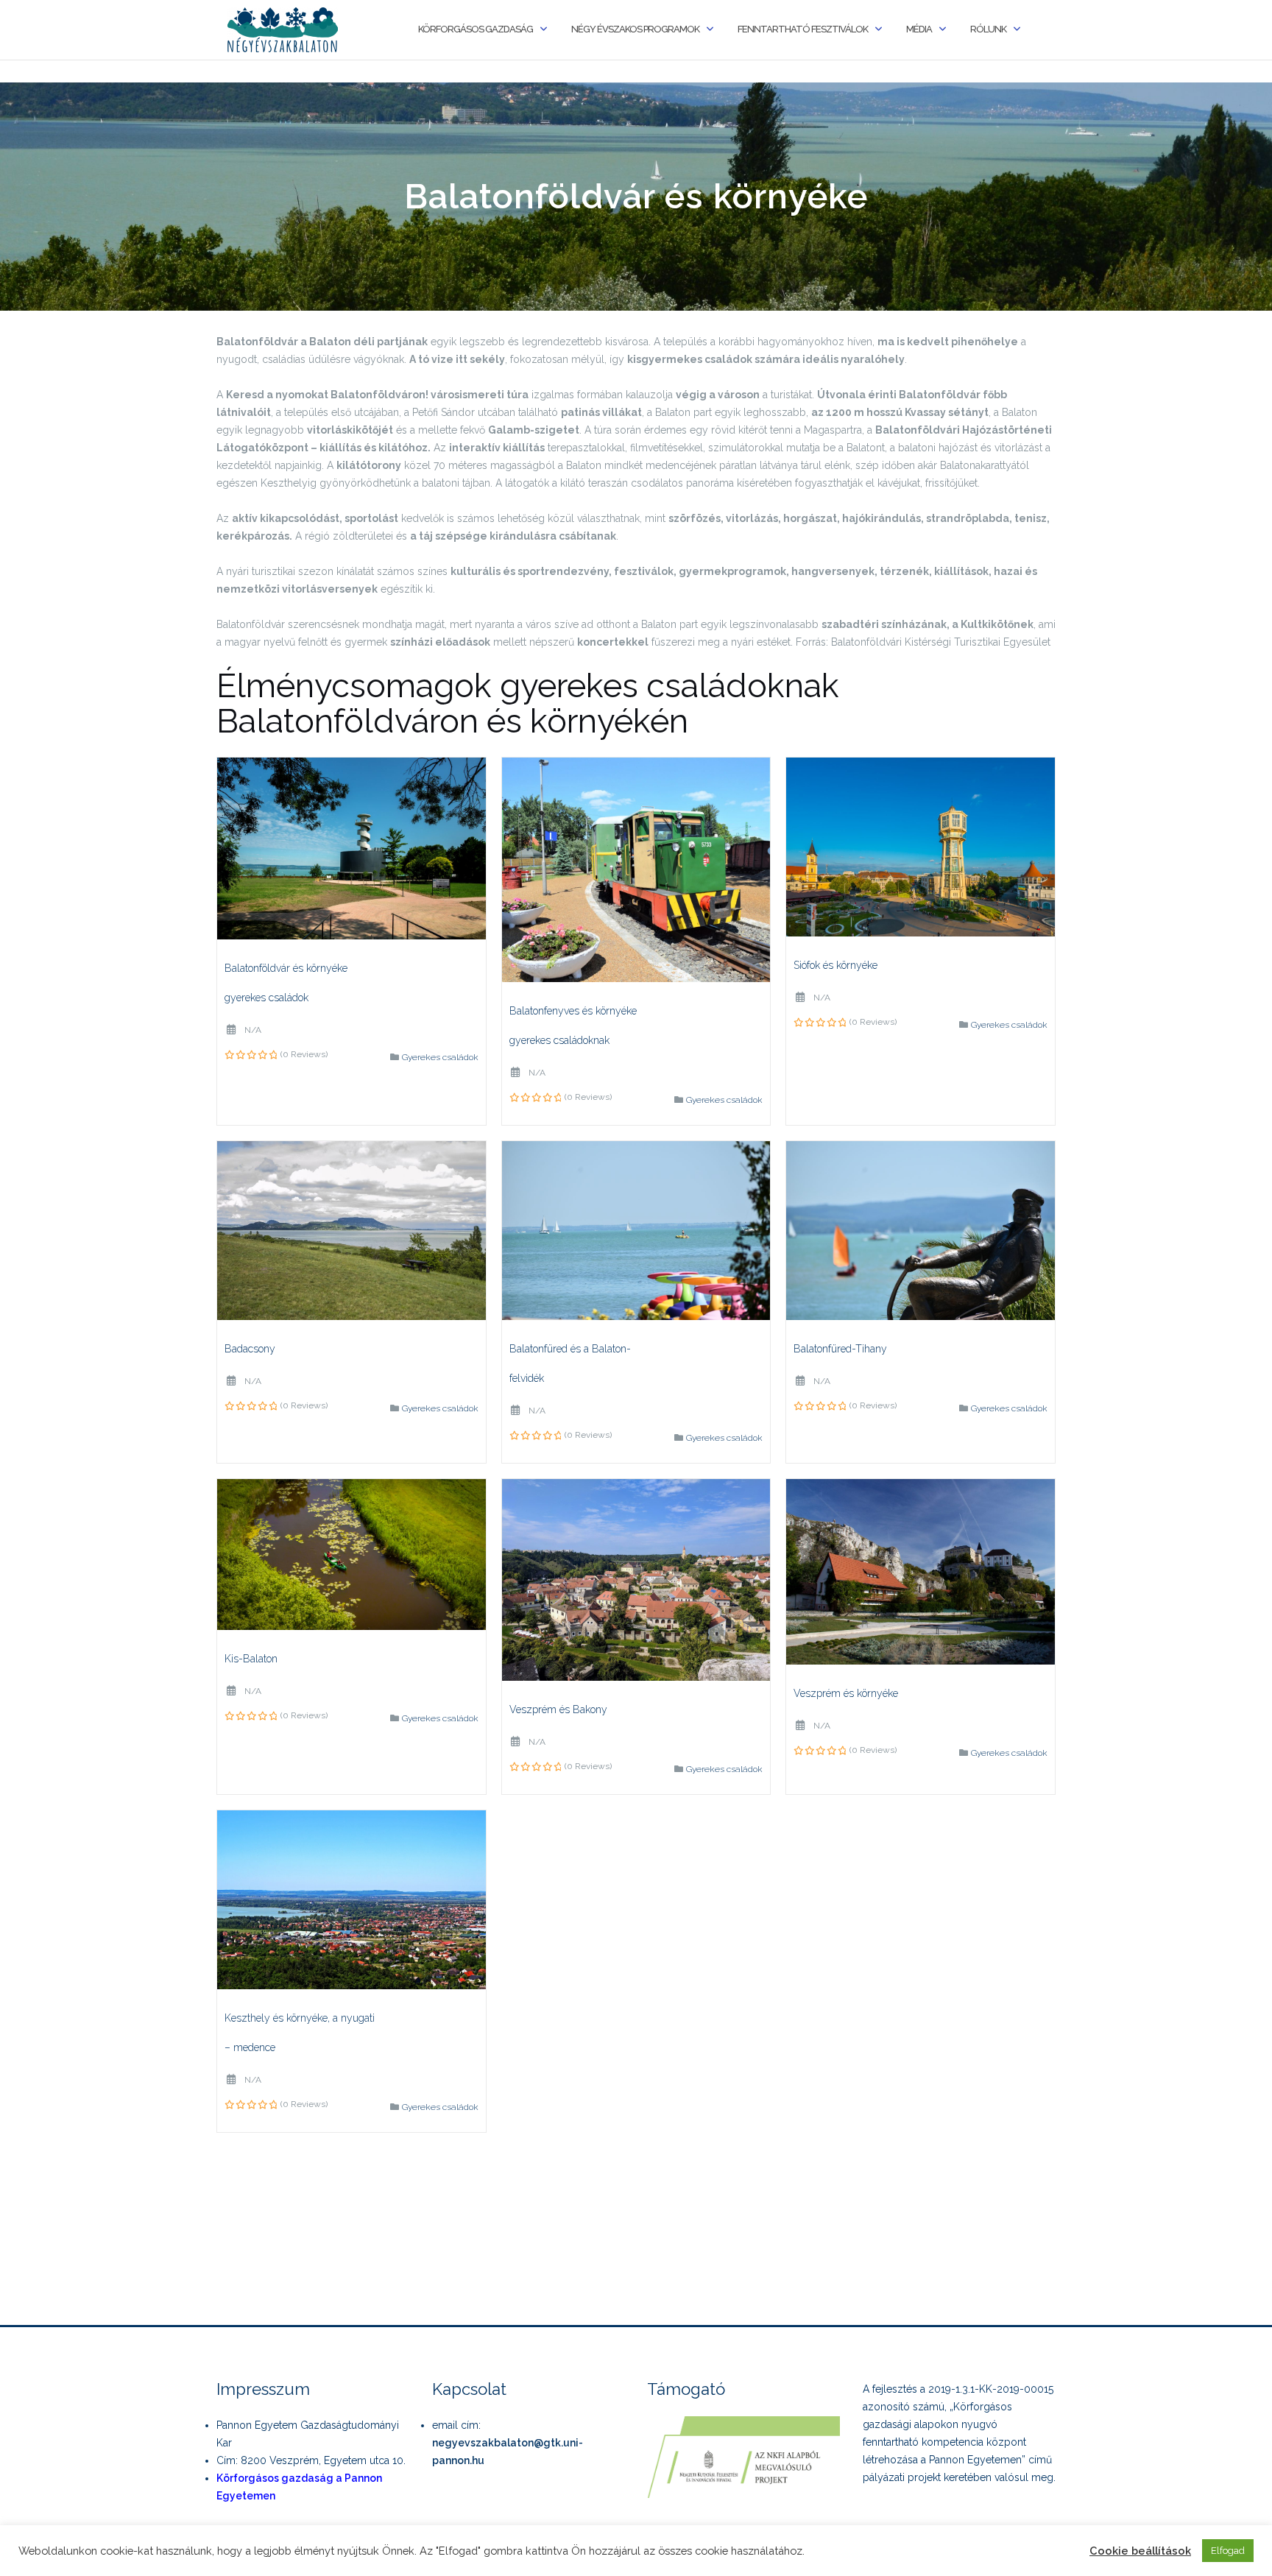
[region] (636, 197)
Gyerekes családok (440, 1057)
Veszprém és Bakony (558, 1709)
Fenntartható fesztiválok (803, 29)
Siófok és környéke (835, 965)
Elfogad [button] (1228, 2551)
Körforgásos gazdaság (476, 29)
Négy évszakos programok (635, 29)
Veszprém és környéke (846, 1693)
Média (919, 29)
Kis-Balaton (251, 1659)
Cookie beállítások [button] (1140, 2551)
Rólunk (988, 29)
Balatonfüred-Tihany (840, 1349)
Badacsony (250, 1349)
